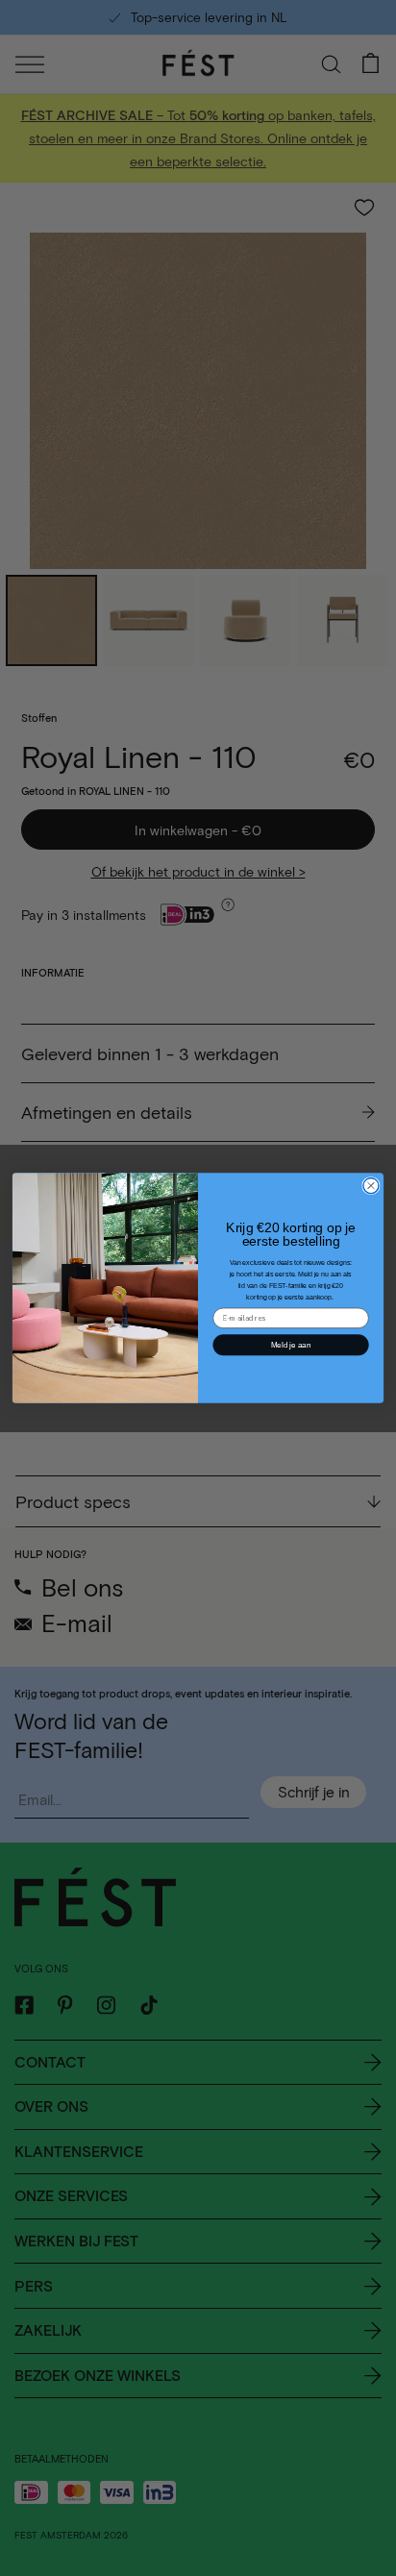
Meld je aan (291, 1344)
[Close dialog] (371, 1185)
